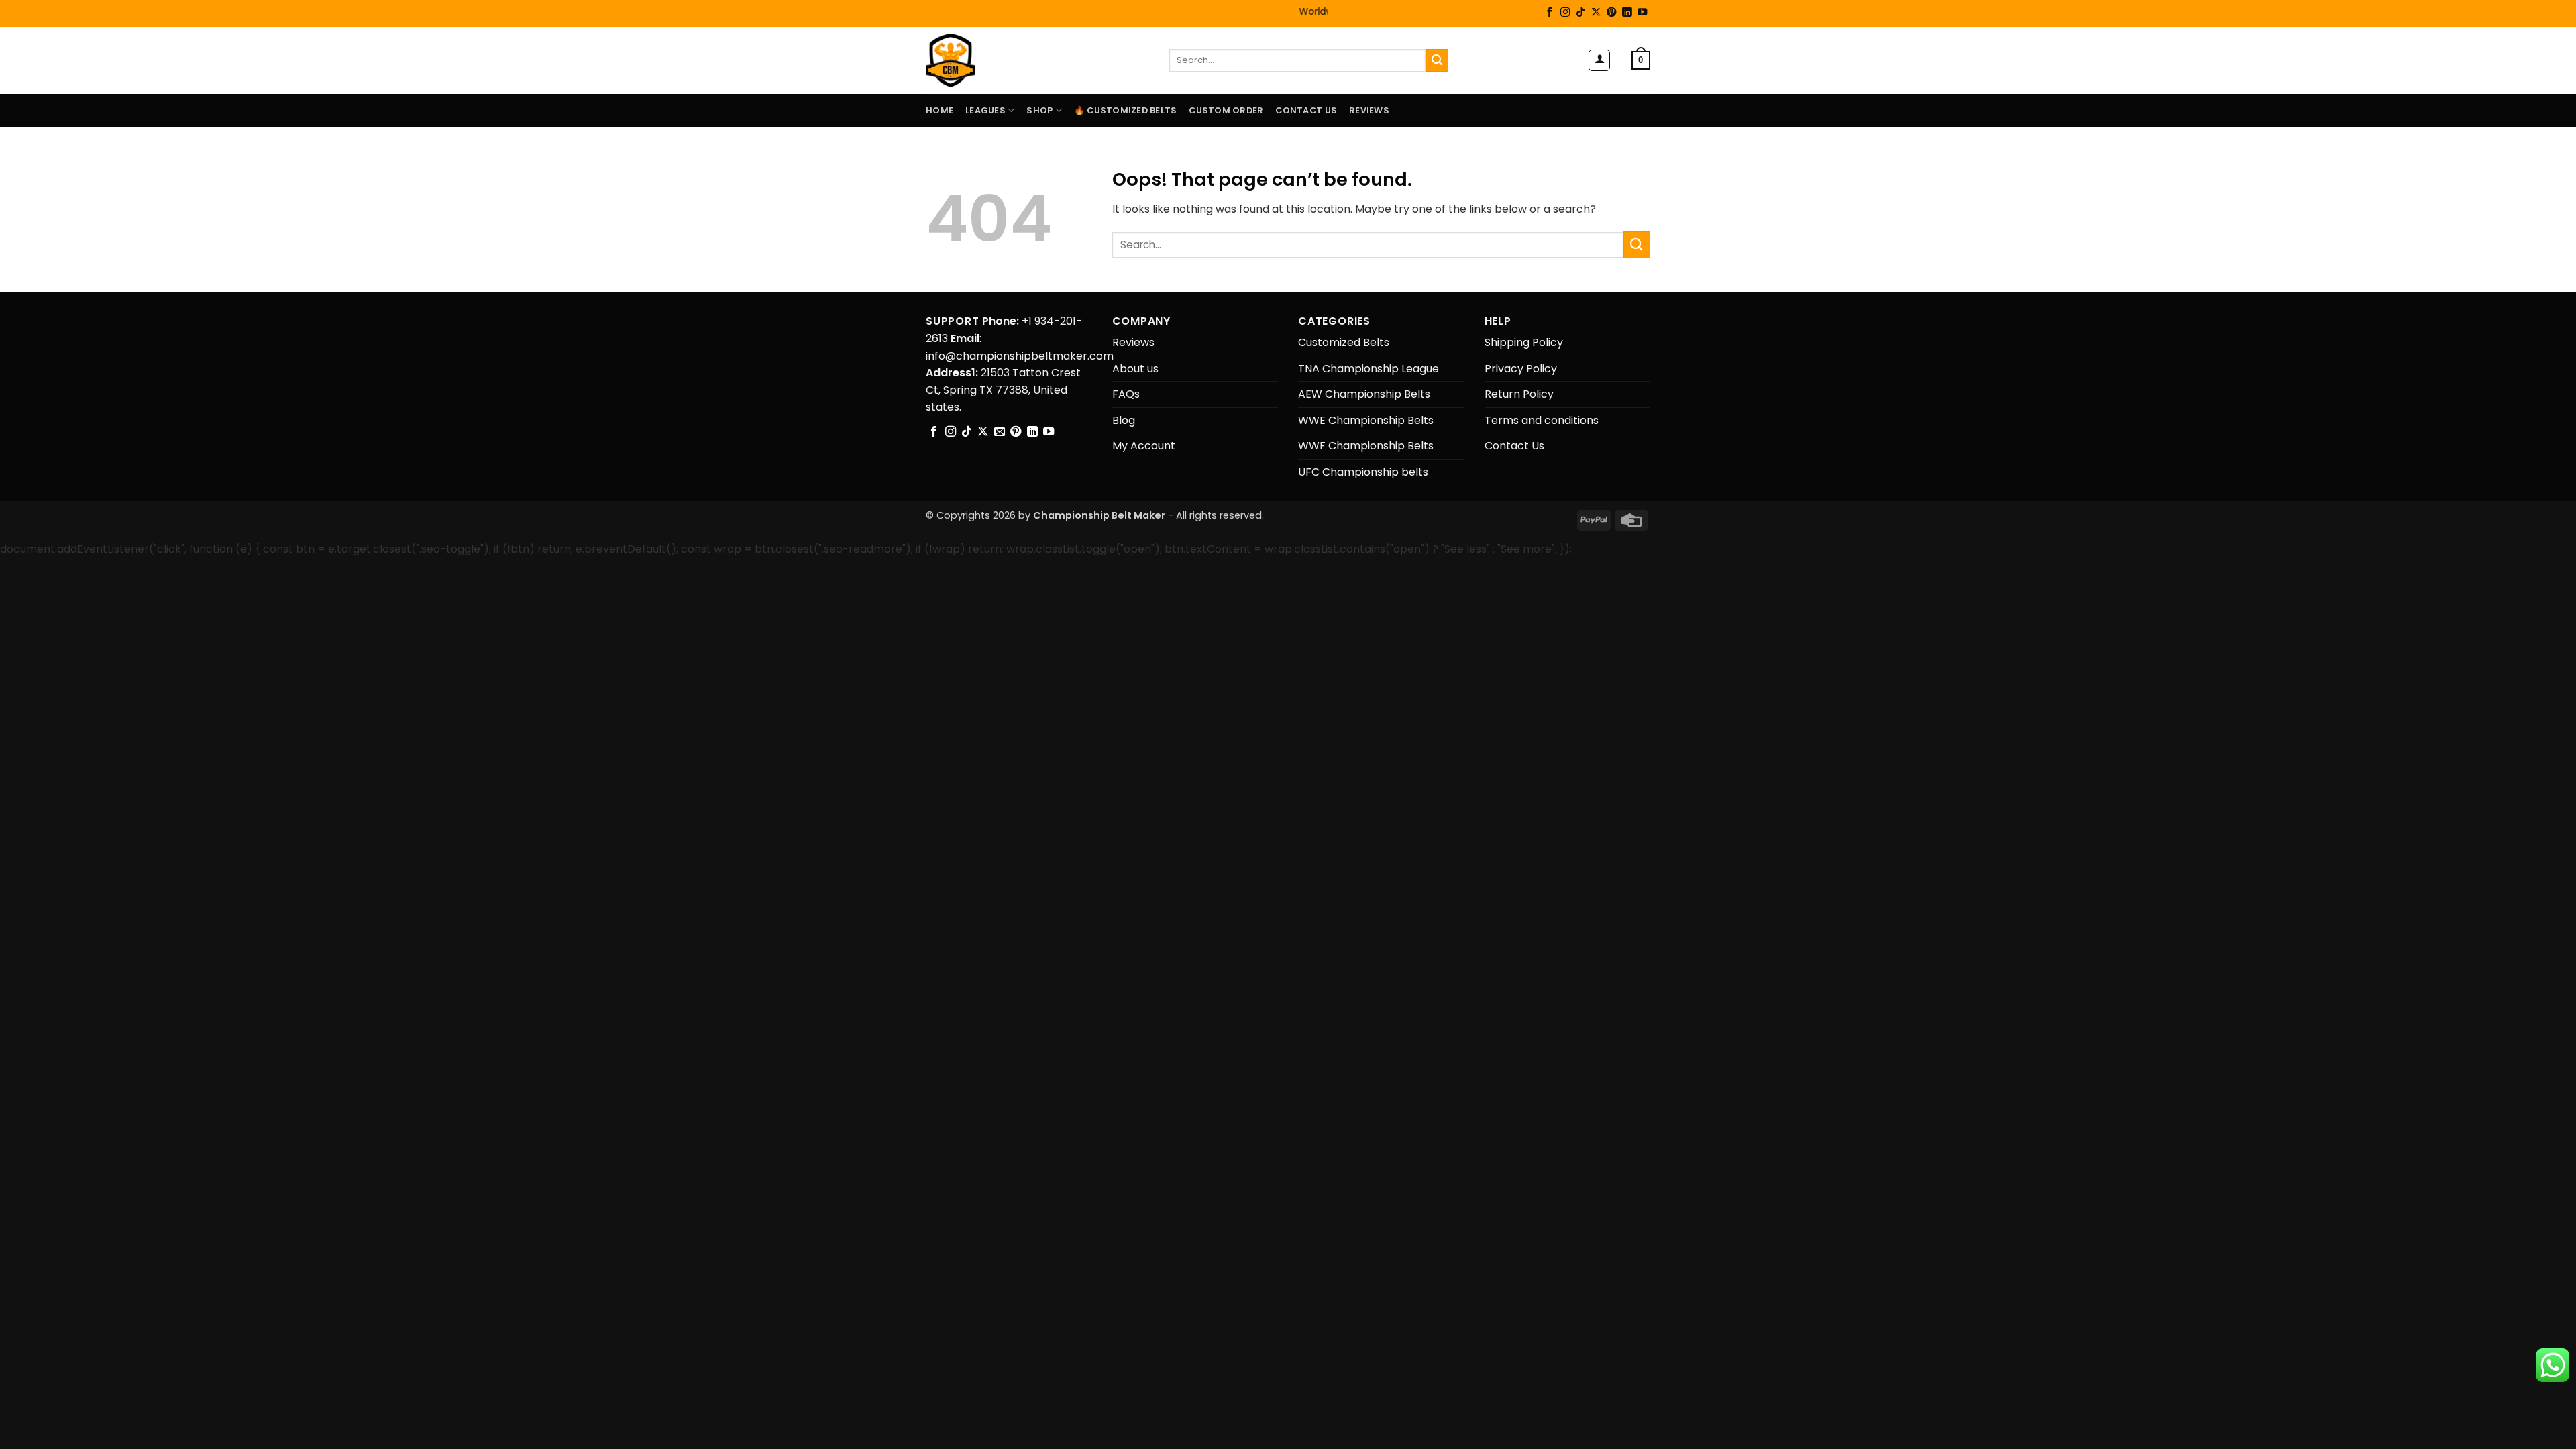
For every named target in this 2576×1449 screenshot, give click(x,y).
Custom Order (1226, 110)
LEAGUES (985, 110)
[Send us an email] (1000, 432)
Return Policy (1519, 394)
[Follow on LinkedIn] (1627, 13)
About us (1135, 369)
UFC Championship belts (1363, 472)
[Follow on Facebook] (1550, 13)
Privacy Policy (1521, 369)
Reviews (1369, 110)
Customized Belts (1344, 342)
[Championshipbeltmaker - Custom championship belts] (968, 60)
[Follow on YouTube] (1642, 13)
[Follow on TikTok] (1580, 13)
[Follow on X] (1596, 13)
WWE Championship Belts (1366, 420)
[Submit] (1437, 60)
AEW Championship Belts (1364, 394)
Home (940, 110)
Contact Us (1306, 110)
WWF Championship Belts (1366, 446)
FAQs (1126, 394)
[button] (1599, 60)
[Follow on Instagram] (1565, 13)
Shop (1039, 110)
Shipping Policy (1524, 342)
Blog (1124, 420)
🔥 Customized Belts (1126, 110)
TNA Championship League (1368, 369)
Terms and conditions (1542, 420)
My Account (1144, 446)
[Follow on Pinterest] (1611, 13)
